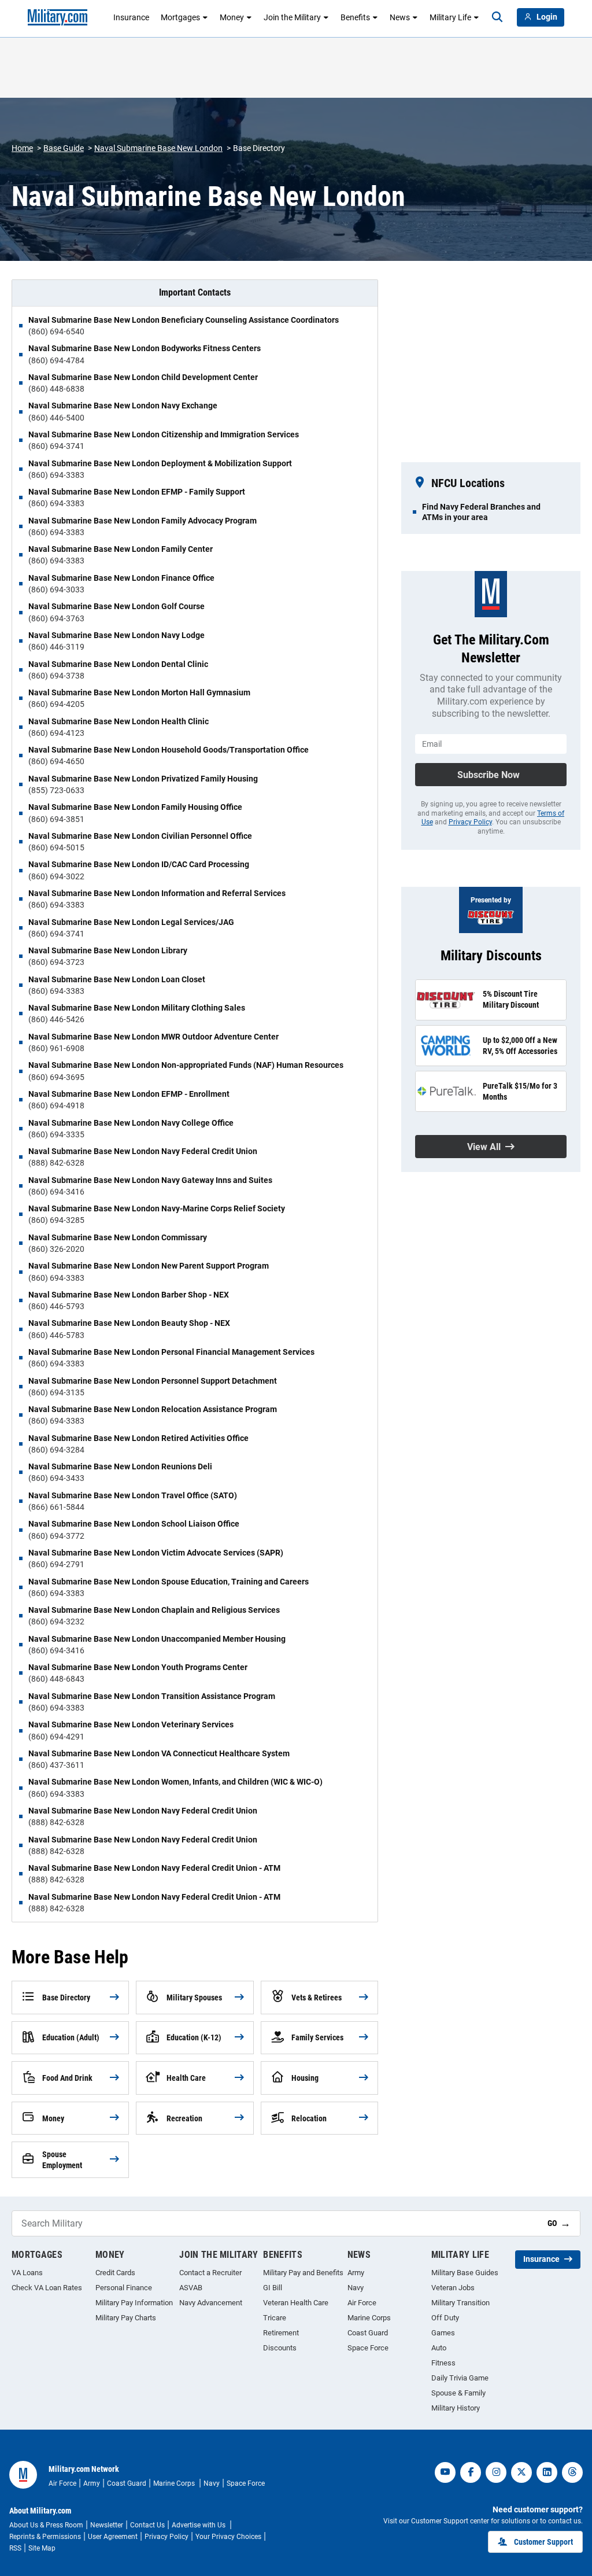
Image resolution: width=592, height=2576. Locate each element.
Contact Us (147, 2525)
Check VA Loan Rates (47, 2288)
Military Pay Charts (126, 2318)
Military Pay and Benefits (303, 2273)
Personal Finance (124, 2288)
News (400, 17)
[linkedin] (547, 2472)
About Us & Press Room (46, 2525)
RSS (15, 2548)
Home (22, 148)
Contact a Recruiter (210, 2273)
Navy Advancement (211, 2303)
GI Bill (273, 2288)
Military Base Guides (465, 2273)
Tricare (275, 2318)
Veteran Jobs (453, 2288)
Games (443, 2333)
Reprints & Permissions (45, 2537)
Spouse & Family (458, 2393)
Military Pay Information (134, 2303)
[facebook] (471, 2472)
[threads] (572, 2472)
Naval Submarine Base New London (158, 148)
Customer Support (543, 2542)
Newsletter (107, 2525)
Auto (439, 2348)
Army (356, 2273)
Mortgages (180, 17)
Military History (456, 2408)
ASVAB (191, 2288)
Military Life (450, 17)
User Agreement (113, 2537)
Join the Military (292, 17)
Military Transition (460, 2303)
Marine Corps (369, 2318)
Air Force (362, 2303)
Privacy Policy (470, 822)
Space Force (368, 2348)
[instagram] (496, 2472)
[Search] (497, 17)
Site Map (42, 2548)
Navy (356, 2288)
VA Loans (27, 2273)
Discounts (280, 2348)
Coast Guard (368, 2333)
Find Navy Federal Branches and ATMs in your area (481, 512)
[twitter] (521, 2472)
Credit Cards (115, 2273)
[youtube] (445, 2472)
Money (232, 17)
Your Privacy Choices (228, 2537)
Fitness (443, 2363)
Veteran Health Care (296, 2303)
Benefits (355, 17)
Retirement (281, 2333)
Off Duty (445, 2318)
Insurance (131, 17)
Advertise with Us (199, 2525)
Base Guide (64, 148)
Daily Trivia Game (460, 2378)
